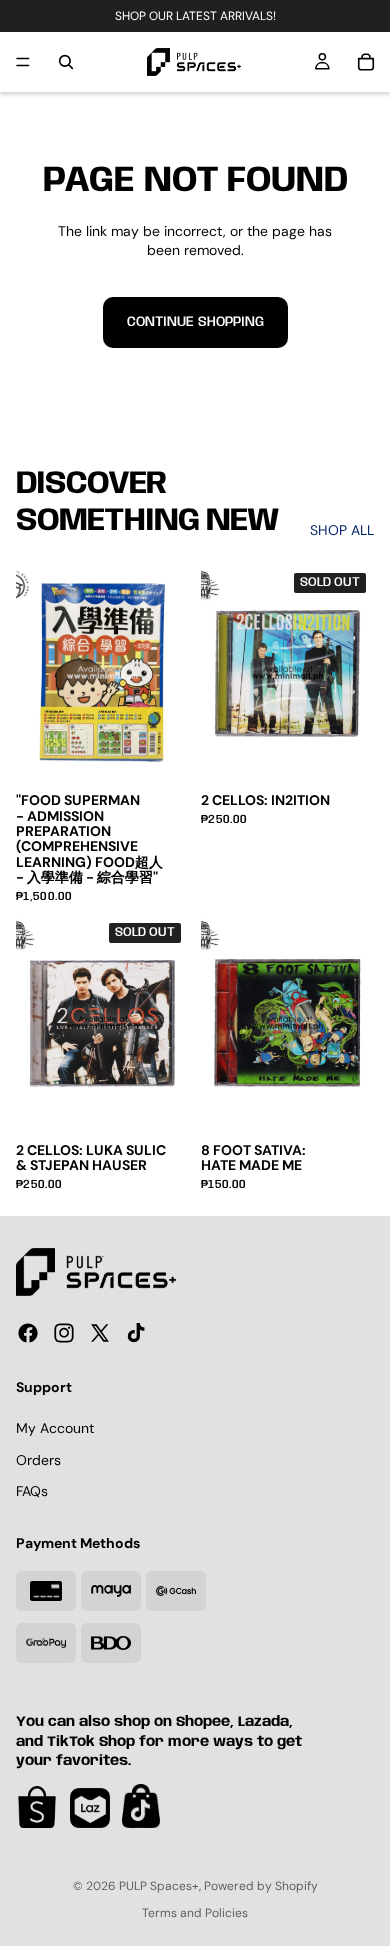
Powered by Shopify (261, 1886)
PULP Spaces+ (159, 1886)
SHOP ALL (342, 530)
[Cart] (366, 62)
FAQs (32, 1491)
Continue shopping (195, 322)
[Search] (66, 62)
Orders (38, 1460)
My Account (55, 1428)
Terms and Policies (195, 1913)
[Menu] (23, 62)
